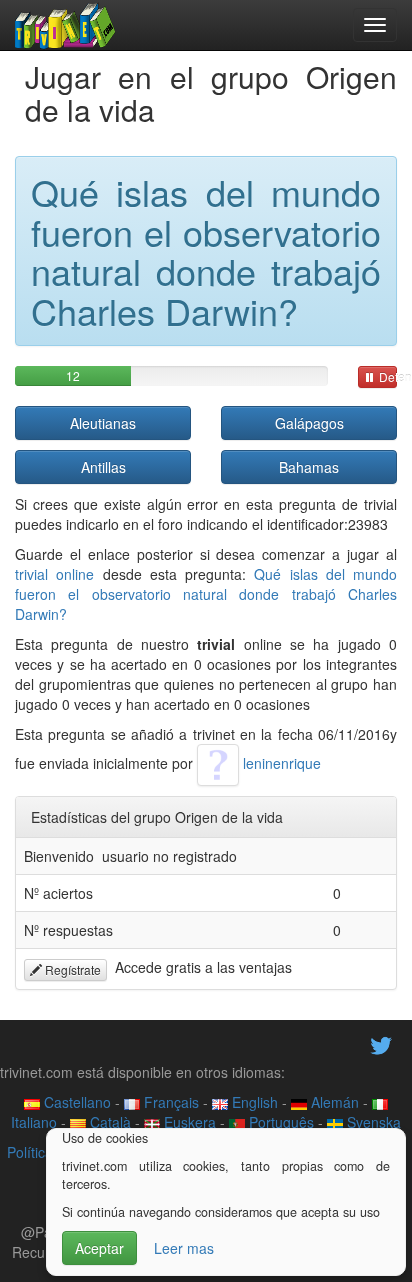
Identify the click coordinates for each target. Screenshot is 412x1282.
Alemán (333, 1102)
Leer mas (184, 1248)
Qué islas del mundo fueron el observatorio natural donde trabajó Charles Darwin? (206, 594)
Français (169, 1102)
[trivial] (65, 25)
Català (108, 1122)
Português (279, 1122)
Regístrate (71, 969)
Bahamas (309, 467)
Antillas (103, 467)
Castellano (75, 1102)
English (253, 1102)
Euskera (188, 1122)
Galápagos (309, 423)
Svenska (372, 1122)
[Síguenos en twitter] (381, 1043)
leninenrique (280, 763)
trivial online (54, 574)
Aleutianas (103, 423)
